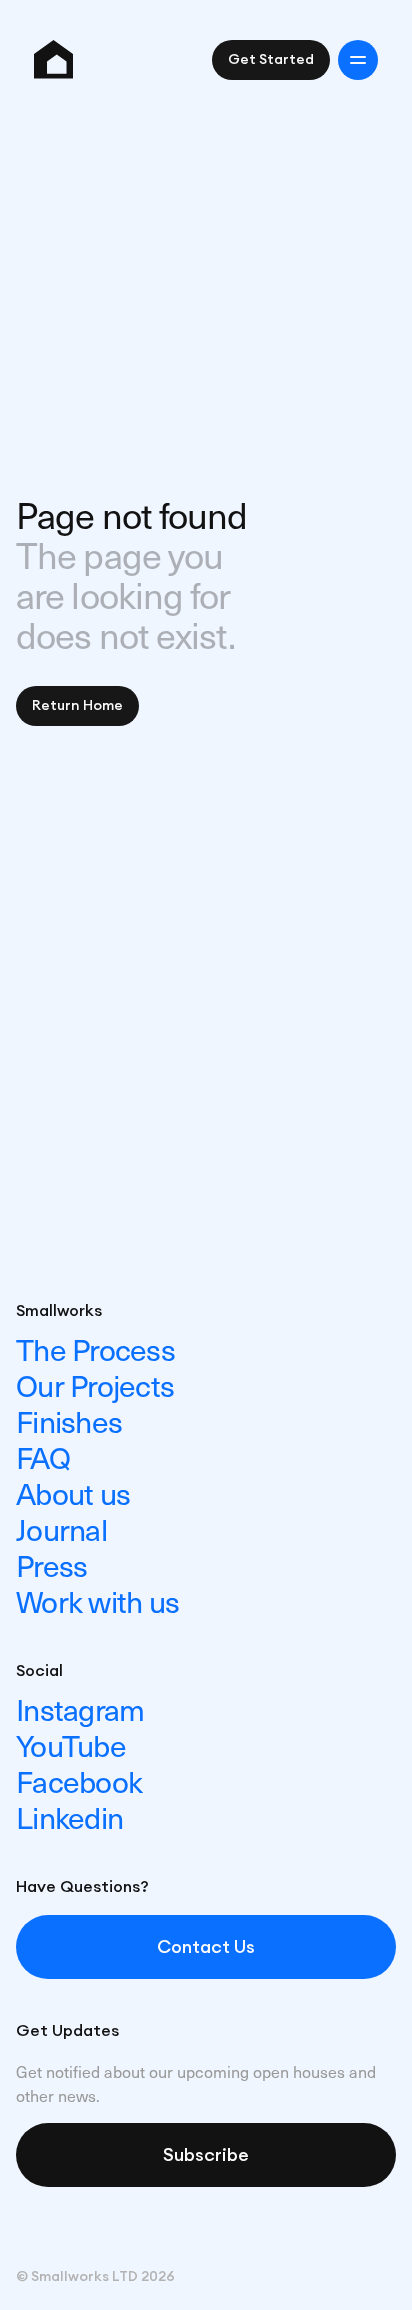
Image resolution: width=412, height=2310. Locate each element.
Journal (61, 1528)
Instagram (80, 1708)
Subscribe (206, 2155)
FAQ (43, 1456)
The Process (95, 1348)
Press (51, 1564)
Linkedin (69, 1816)
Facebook (79, 1780)
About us (73, 1492)
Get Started (271, 60)
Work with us (97, 1600)
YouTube (71, 1744)
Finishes (69, 1420)
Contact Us (206, 1947)
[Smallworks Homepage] (53, 60)
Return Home (77, 706)
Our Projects (95, 1384)
